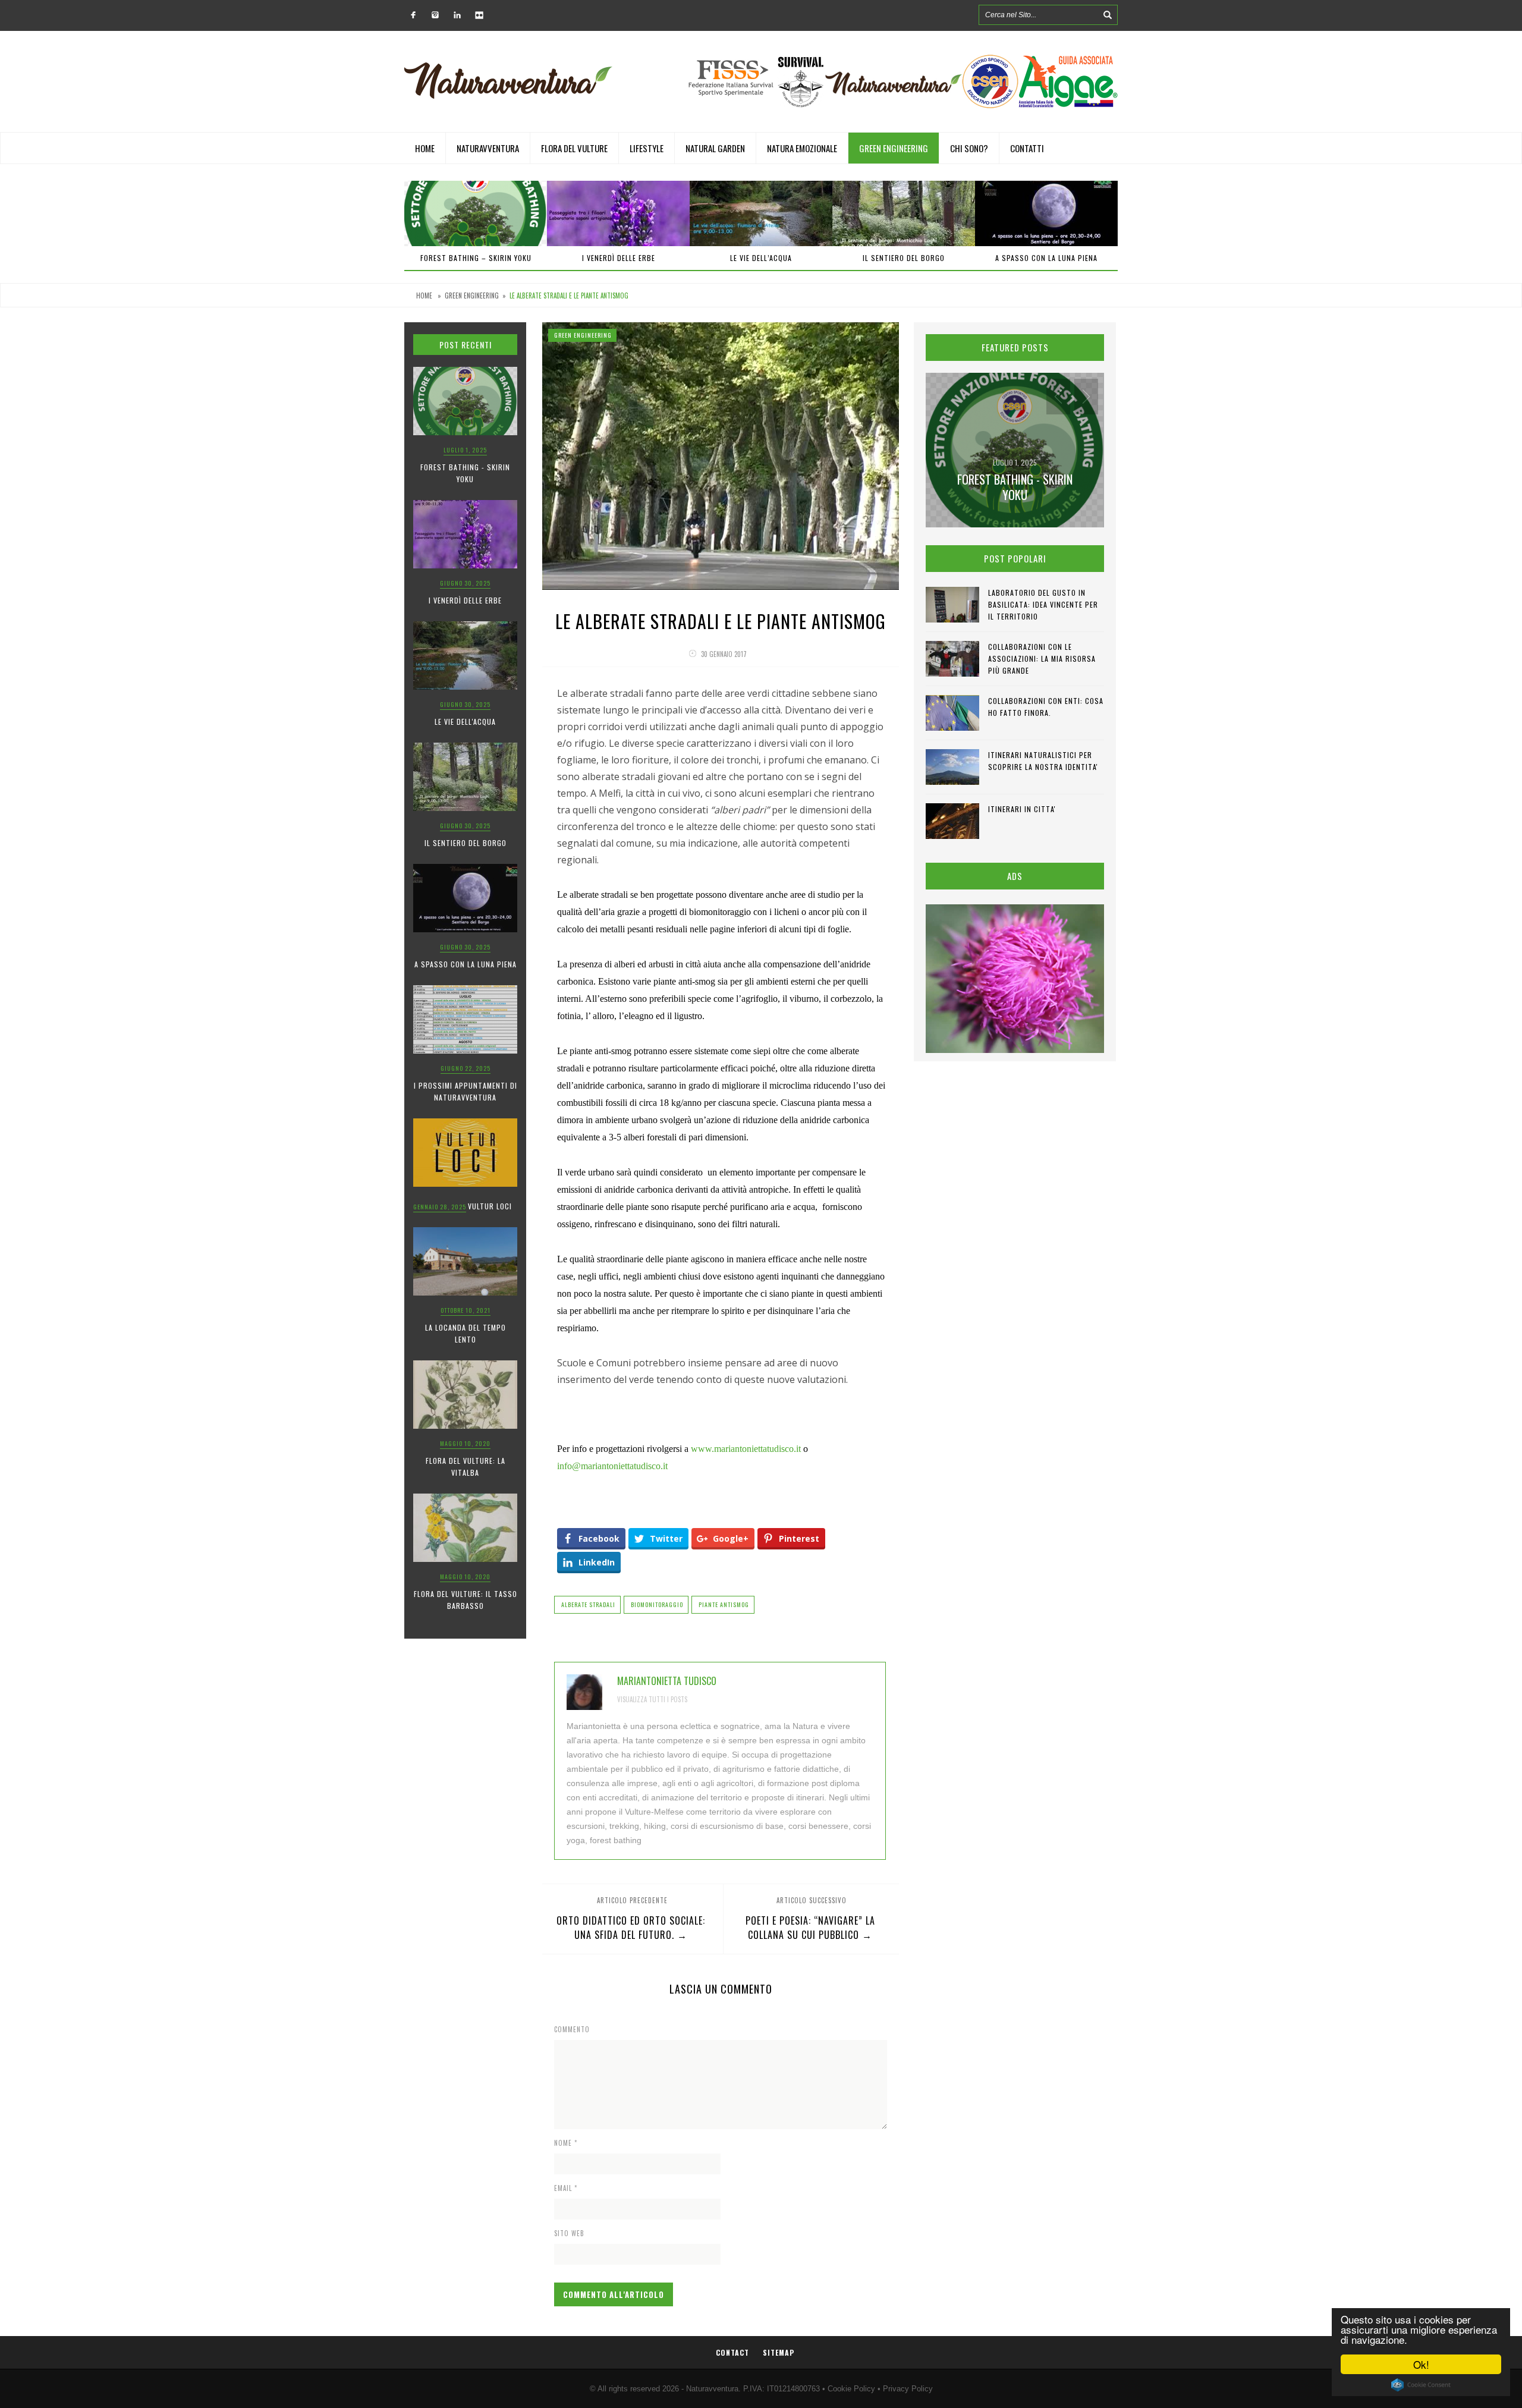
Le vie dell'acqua (465, 722)
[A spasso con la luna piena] (904, 213)
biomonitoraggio (657, 1604)
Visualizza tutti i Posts (652, 1699)
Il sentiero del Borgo (761, 258)
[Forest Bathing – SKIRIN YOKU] (1046, 213)
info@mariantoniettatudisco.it (612, 1466)
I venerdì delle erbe (476, 258)
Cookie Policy (851, 2389)
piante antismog (724, 1604)
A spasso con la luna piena (904, 258)
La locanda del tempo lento (466, 1333)
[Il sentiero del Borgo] (761, 213)
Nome (566, 2143)
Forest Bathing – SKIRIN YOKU (1047, 258)
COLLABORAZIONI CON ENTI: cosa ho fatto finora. (1046, 707)
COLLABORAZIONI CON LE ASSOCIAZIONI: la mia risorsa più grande (1042, 658)
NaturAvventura (488, 148)
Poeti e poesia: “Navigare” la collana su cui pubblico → (810, 1928)
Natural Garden (715, 148)
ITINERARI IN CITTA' (1022, 809)
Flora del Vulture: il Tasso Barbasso (466, 1600)
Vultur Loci (490, 1206)
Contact (732, 2352)
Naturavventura (712, 2389)
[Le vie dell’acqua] (618, 213)
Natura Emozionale (802, 148)
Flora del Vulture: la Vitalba (466, 1467)
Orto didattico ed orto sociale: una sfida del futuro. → (631, 1928)
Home (425, 148)
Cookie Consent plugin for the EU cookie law (1421, 2385)
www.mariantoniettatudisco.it (746, 1449)
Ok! (1421, 2364)
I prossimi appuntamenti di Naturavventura (466, 1091)
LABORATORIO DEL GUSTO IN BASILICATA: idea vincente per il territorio (1043, 604)
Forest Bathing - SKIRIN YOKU (465, 473)
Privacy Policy (908, 2389)
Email (566, 2188)
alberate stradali (588, 1604)
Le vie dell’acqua (618, 258)
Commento (572, 2029)
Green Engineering (894, 148)
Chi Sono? (969, 148)
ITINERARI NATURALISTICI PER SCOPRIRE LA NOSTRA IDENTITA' (1043, 761)
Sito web (569, 2233)
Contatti (1027, 148)
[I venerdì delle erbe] (476, 213)
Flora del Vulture (574, 148)
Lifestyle (647, 148)
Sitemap (779, 2352)
